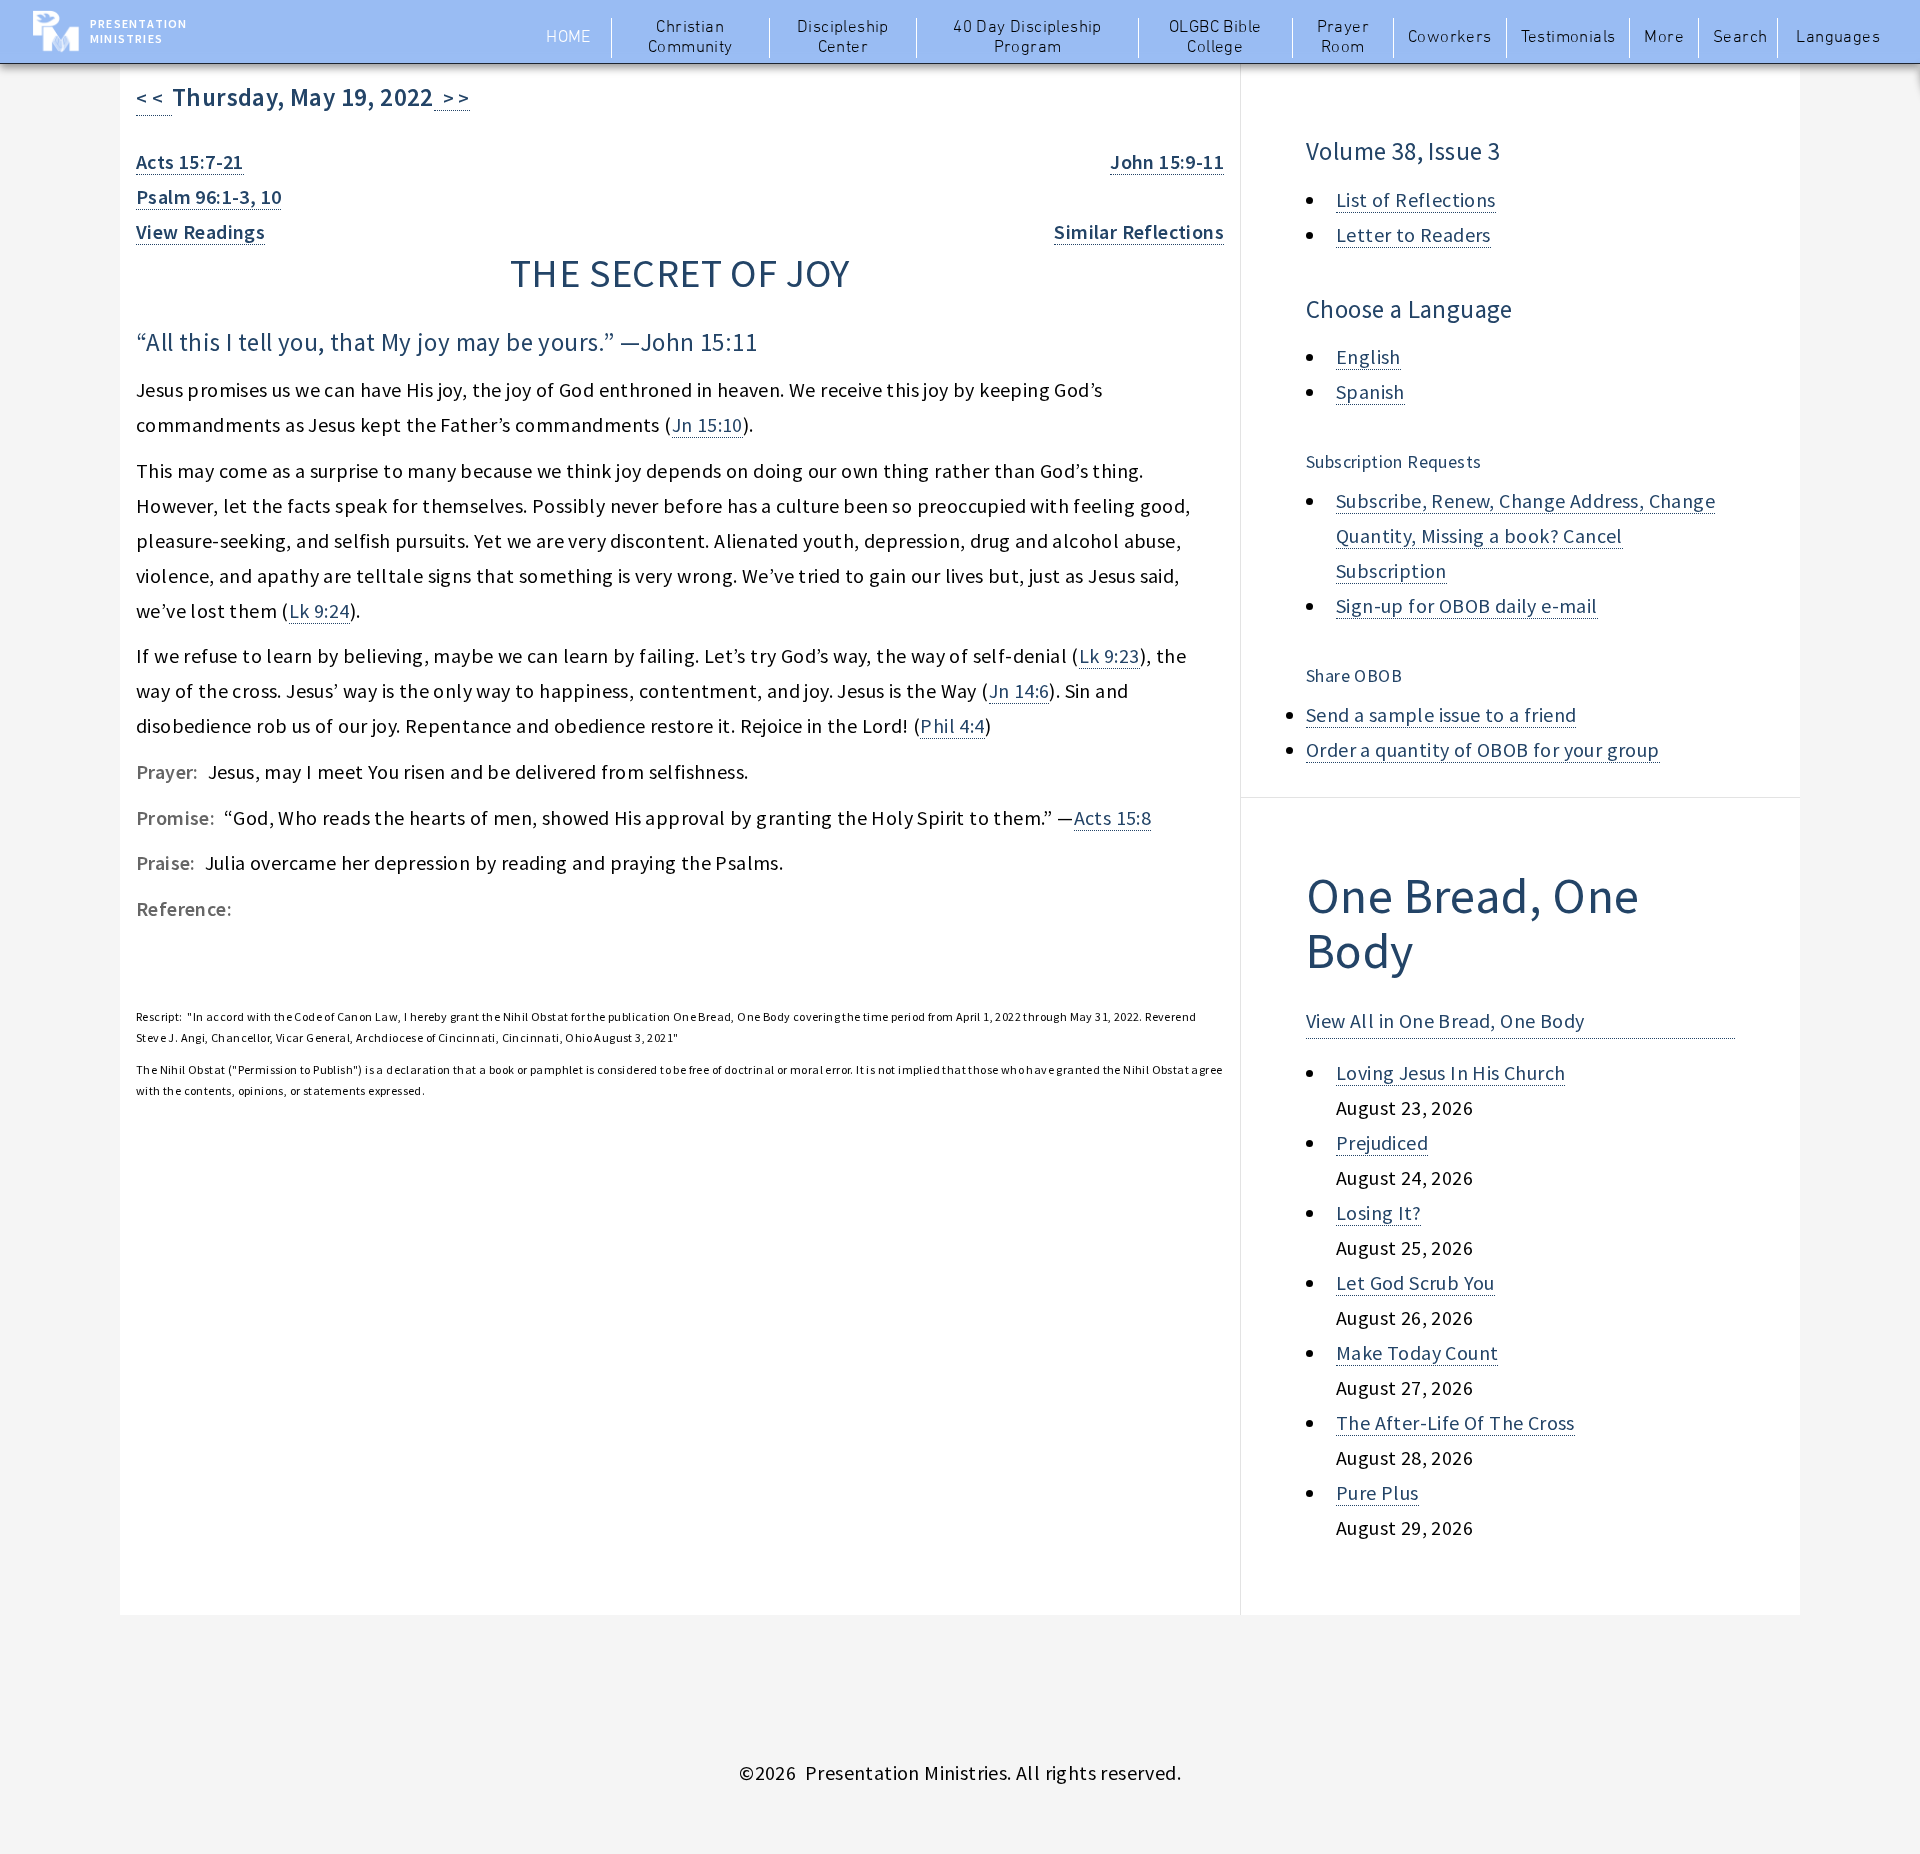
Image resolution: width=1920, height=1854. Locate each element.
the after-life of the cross (1455, 1422)
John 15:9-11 (1167, 161)
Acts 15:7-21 (190, 161)
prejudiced (1382, 1142)
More (1664, 38)
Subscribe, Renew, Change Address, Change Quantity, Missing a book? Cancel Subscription (1525, 535)
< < (154, 97)
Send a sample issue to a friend (1441, 714)
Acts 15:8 (1113, 817)
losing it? (1378, 1212)
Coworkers (1450, 38)
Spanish (1370, 391)
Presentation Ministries (138, 31)
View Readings (200, 231)
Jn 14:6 (1019, 690)
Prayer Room (1343, 38)
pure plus (1377, 1492)
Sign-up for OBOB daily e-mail (1467, 605)
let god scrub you (1415, 1282)
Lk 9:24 (319, 610)
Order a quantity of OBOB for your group (1483, 749)
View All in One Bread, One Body (1445, 1020)
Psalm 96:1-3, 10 (208, 196)
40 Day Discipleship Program (1027, 38)
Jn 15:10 (707, 424)
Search (1740, 38)
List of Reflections (1416, 199)
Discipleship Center (843, 38)
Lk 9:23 (1109, 655)
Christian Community (690, 38)
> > (452, 97)
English (1368, 356)
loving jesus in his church (1450, 1072)
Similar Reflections (1139, 231)
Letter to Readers (1413, 234)
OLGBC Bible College (1215, 38)
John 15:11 (698, 342)
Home (568, 38)
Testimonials (1568, 38)
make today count (1417, 1352)
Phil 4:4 (952, 725)
